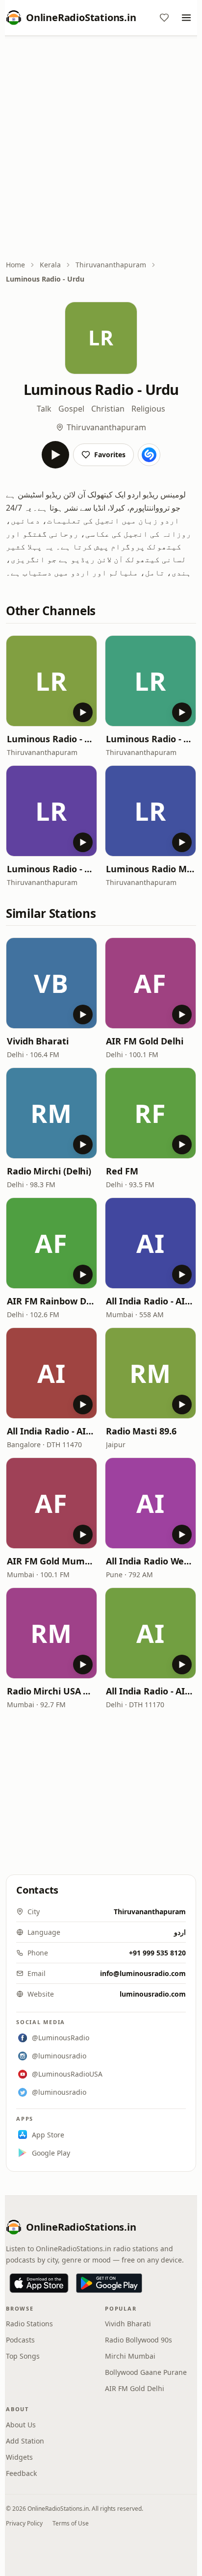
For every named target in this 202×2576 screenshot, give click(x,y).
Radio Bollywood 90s (139, 2340)
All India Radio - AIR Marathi (151, 1301)
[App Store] (39, 2283)
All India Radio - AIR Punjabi (151, 1691)
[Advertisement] (101, 149)
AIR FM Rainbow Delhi (51, 1301)
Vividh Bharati (38, 1041)
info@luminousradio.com (143, 1973)
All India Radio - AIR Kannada (51, 1431)
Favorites (110, 455)
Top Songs (23, 2356)
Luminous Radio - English (51, 869)
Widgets (19, 2457)
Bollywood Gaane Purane (146, 2372)
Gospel (71, 409)
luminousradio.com (153, 1994)
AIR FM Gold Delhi (144, 1041)
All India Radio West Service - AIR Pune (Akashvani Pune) (151, 1561)
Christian (108, 409)
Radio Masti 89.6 (141, 1431)
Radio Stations (29, 2324)
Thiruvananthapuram (111, 265)
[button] (51, 681)
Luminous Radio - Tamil (51, 739)
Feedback (21, 2473)
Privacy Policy (24, 2523)
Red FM (122, 1171)
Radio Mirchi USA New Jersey (51, 1691)
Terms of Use (71, 2523)
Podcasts (20, 2340)
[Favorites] (164, 18)
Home (15, 265)
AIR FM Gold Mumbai (51, 1561)
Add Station (25, 2441)
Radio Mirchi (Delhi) (49, 1171)
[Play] (55, 455)
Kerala (50, 265)
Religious (148, 409)
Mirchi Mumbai (130, 2356)
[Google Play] (109, 2283)
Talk (44, 409)
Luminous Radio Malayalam (151, 869)
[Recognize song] (149, 455)
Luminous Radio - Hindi (151, 739)
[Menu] (186, 18)
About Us (21, 2425)
